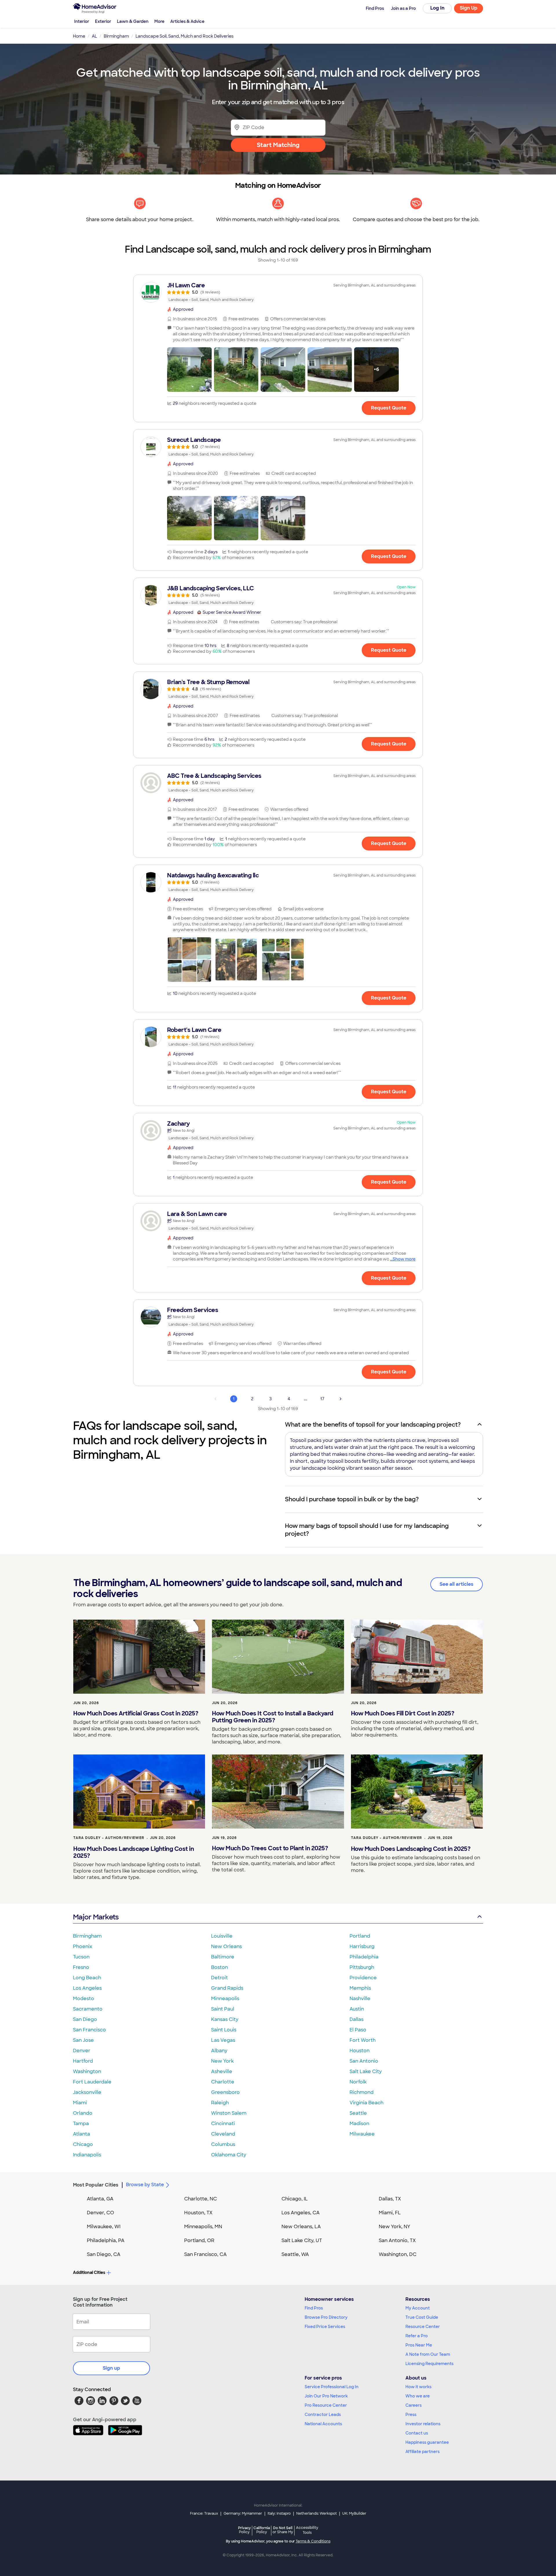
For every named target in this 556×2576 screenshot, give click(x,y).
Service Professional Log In (332, 2387)
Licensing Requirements (429, 2364)
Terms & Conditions (313, 2541)
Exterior (103, 21)
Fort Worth (363, 2040)
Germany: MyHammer (243, 2513)
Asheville (222, 2071)
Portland (360, 1936)
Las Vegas (223, 2040)
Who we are (418, 2396)
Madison (359, 2124)
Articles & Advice (187, 21)
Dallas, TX (390, 2199)
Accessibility (307, 2530)
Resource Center (423, 2327)
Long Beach (87, 1978)
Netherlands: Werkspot (317, 2513)
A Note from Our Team (428, 2354)
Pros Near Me (419, 2345)
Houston (360, 2051)
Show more (404, 1259)
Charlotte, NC (201, 2199)
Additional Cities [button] (89, 2272)
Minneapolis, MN (203, 2227)
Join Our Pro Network (326, 2396)
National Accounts (323, 2424)
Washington (87, 2071)
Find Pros (314, 2308)
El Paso (358, 2030)
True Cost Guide (422, 2317)
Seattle (358, 2113)
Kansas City (225, 2019)
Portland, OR (199, 2240)
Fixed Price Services (325, 2327)
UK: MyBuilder (354, 2513)
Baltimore (223, 1957)
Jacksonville (87, 2092)
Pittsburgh (362, 1967)
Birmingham (87, 1936)
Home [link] (79, 36)
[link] (278, 292)
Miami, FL (390, 2213)
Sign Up (469, 8)
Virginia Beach (366, 2103)
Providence (363, 1978)
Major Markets (96, 1917)
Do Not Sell (283, 2530)
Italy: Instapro (279, 2513)
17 (322, 1399)
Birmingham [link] (116, 36)
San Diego (85, 2019)
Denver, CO (100, 2213)
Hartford (83, 2061)
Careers (414, 2405)
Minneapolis (225, 1999)
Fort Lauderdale (92, 2082)
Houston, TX (198, 2213)
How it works (418, 2387)
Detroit (220, 1978)
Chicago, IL (295, 2199)
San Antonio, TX (397, 2240)
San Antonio (364, 2061)
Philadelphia (364, 1957)
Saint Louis (224, 2030)
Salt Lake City (366, 2071)
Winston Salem (229, 2113)
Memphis (360, 1988)
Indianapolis (87, 2155)
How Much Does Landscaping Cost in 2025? (411, 1849)
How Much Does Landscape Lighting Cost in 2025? (133, 1852)
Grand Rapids (227, 1988)
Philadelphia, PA (106, 2240)
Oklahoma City (229, 2155)
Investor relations (423, 2424)
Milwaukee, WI (104, 2227)
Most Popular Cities (96, 2185)
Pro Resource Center (326, 2405)
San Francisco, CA (205, 2254)
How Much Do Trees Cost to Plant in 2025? (270, 1848)
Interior (82, 21)
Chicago (83, 2144)
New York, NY (395, 2227)
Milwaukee (362, 2134)
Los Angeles (87, 1988)
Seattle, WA (295, 2254)
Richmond (362, 2092)
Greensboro (225, 2092)
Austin (357, 2009)
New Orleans (226, 1946)
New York (222, 2061)
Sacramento (88, 2009)
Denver (82, 2051)
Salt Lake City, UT (302, 2240)
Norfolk (358, 2082)
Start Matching (278, 145)
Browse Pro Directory (326, 2317)
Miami (80, 2103)
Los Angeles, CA (301, 2213)
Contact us (417, 2433)
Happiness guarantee (427, 2442)
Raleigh (220, 2103)
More (159, 21)
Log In (437, 8)
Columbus (223, 2144)
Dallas (356, 2019)
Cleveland (223, 2134)
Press (411, 2415)
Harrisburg (362, 1946)
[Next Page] (341, 1399)
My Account (418, 2308)
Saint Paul (223, 2009)
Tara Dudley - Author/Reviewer (109, 1838)
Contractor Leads (323, 2415)
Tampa (81, 2124)
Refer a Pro (417, 2336)
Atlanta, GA (100, 2199)
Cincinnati (223, 2124)
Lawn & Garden (133, 21)
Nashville (360, 1999)
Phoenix (83, 1946)
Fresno (81, 1967)
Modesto (84, 1999)
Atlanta (82, 2134)
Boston (220, 1967)
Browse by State (145, 2185)
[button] (189, 370)
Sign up (111, 2368)
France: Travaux (204, 2513)
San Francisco (89, 2030)
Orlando (83, 2113)
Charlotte (223, 2082)
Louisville (222, 1936)
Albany (219, 2051)
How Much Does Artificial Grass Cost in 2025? (136, 1713)
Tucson (81, 1957)
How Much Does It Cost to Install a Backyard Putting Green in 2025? (273, 1717)
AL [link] (94, 36)
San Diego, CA (104, 2254)
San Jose (83, 2040)
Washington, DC (398, 2254)
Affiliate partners (423, 2452)
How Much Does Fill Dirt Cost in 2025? (403, 1713)
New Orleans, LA (301, 2227)
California (262, 2530)
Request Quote (389, 408)
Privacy (244, 2530)
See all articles (457, 1584)
